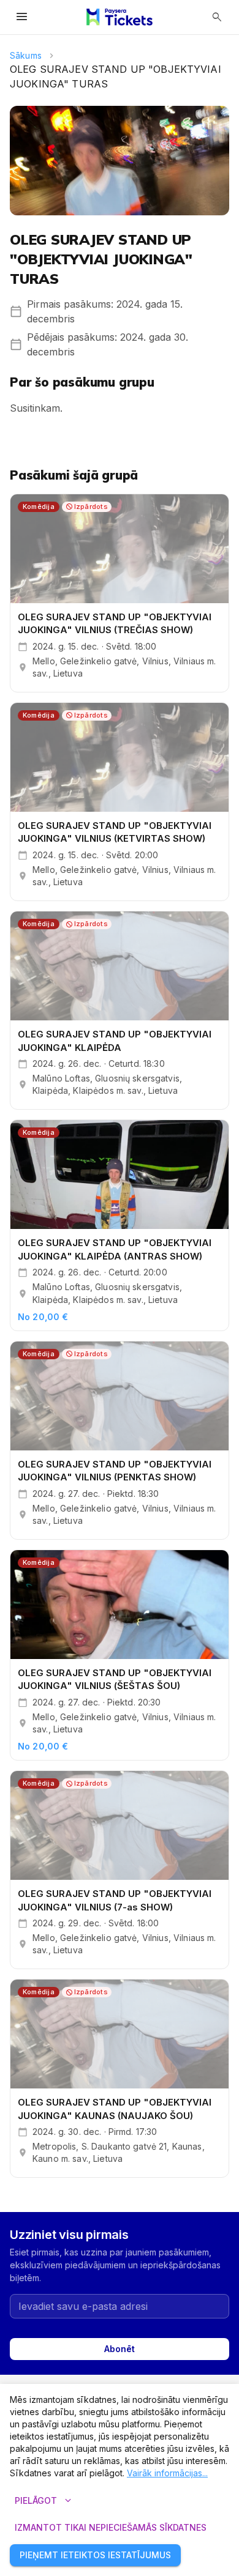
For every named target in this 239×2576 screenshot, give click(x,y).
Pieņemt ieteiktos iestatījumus (95, 2555)
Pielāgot (44, 2501)
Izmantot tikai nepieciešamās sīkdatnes (111, 2527)
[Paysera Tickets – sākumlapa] (120, 17)
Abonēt (120, 2349)
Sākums (26, 55)
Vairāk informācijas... (167, 2473)
